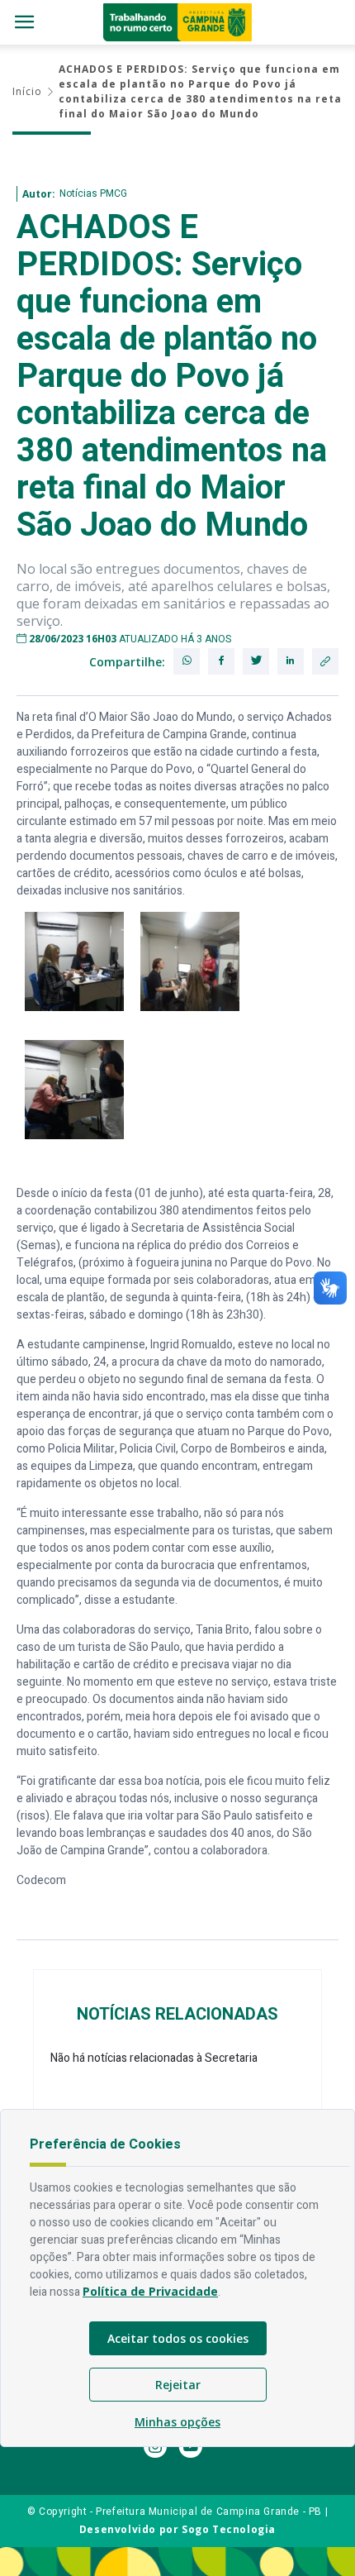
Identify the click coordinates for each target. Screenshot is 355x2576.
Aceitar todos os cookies (178, 2338)
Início (27, 91)
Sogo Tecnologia (229, 2529)
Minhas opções (177, 2422)
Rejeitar (178, 2385)
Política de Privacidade (150, 2291)
